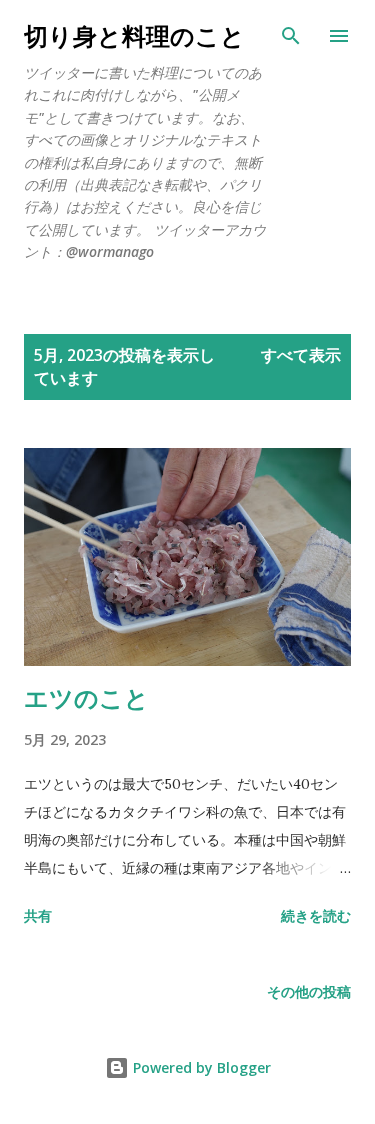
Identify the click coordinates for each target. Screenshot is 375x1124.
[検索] (291, 36)
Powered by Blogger (200, 1067)
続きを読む (316, 915)
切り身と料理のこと (134, 35)
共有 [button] (38, 915)
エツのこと (86, 697)
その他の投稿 (309, 991)
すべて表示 (301, 355)
